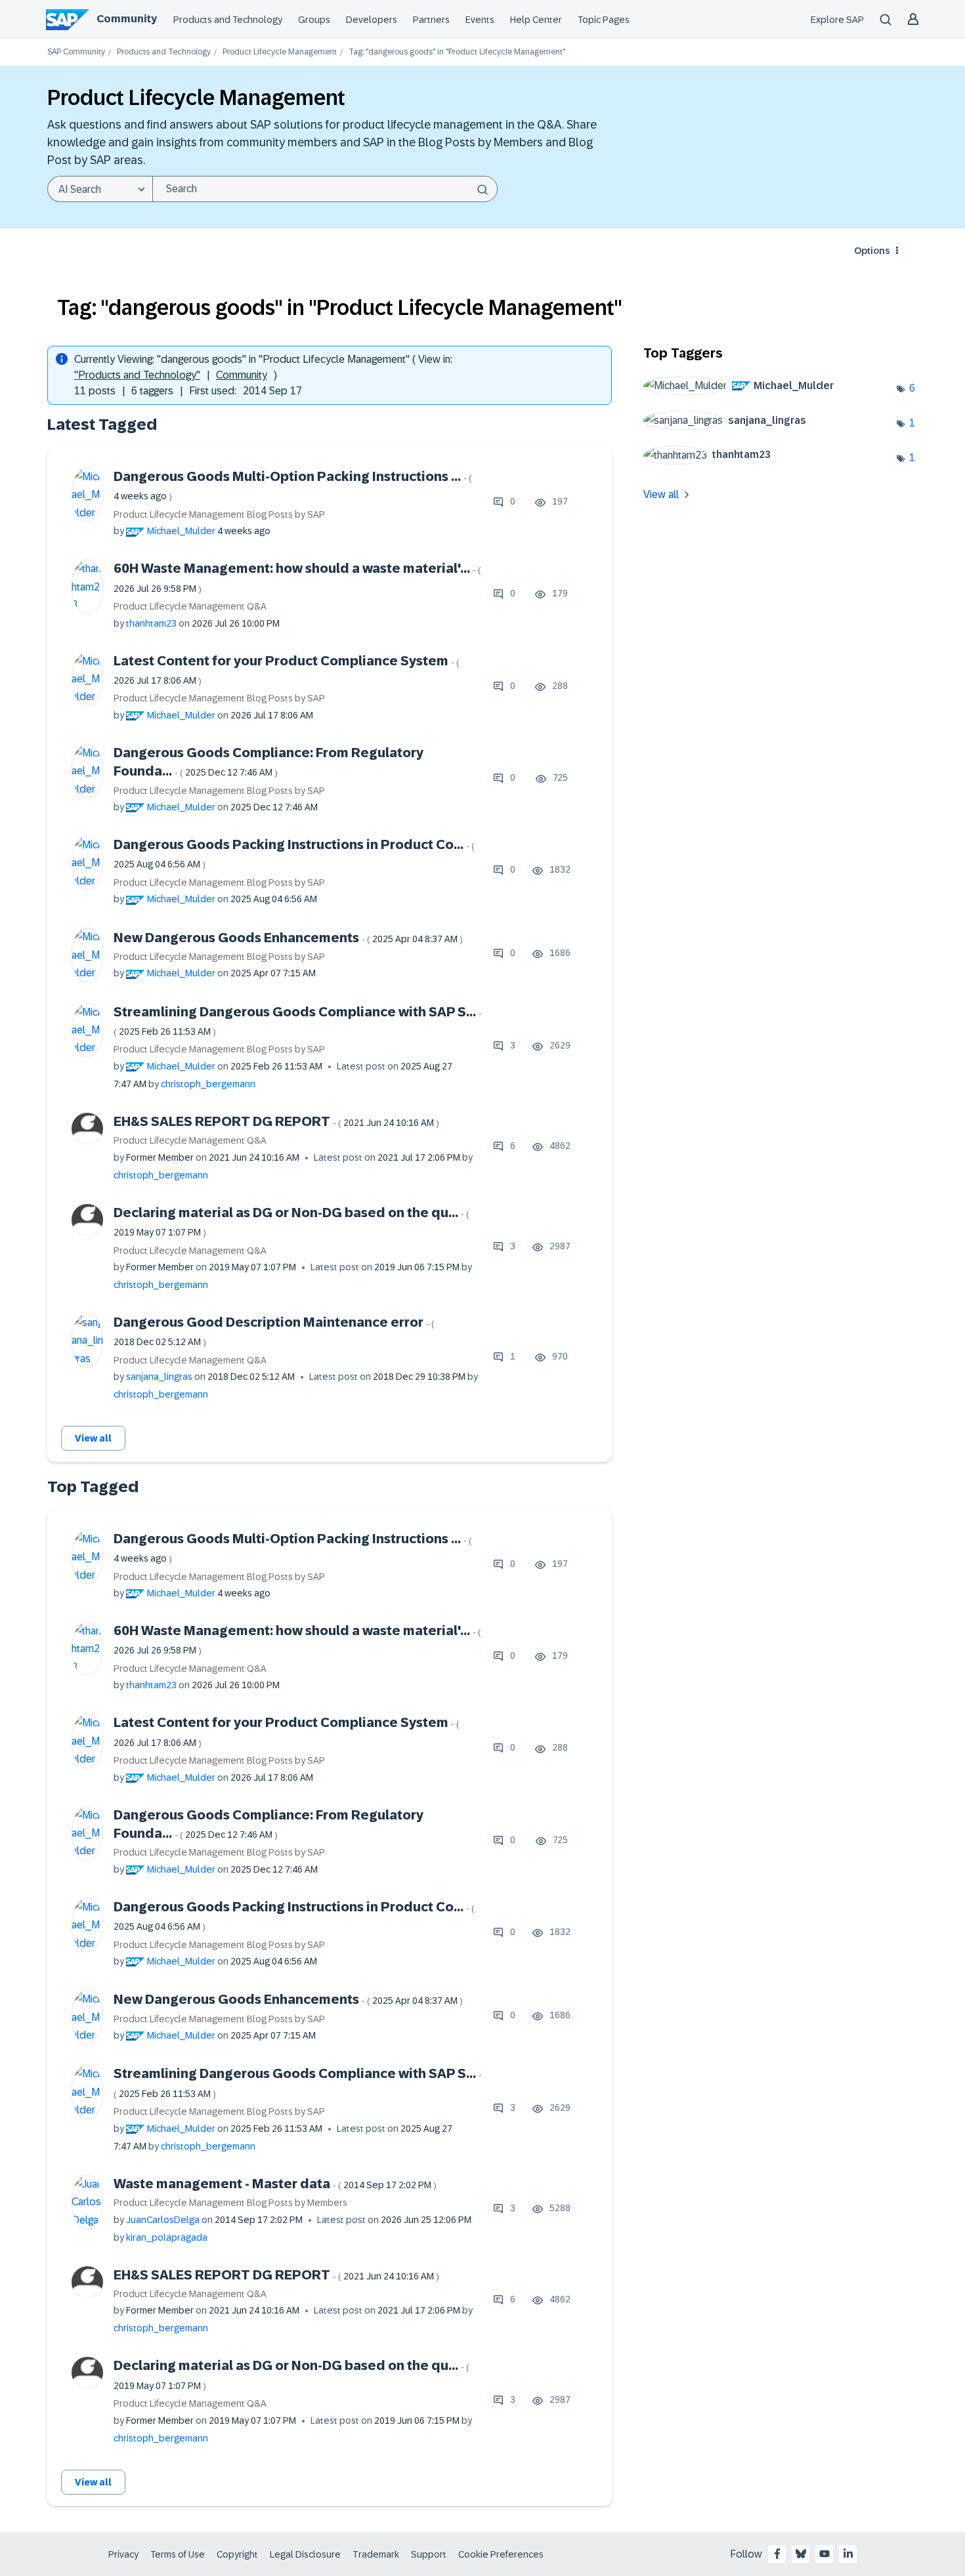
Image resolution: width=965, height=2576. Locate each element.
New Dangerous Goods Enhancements (288, 938)
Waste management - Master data (275, 2184)
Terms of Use (178, 2554)
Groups (314, 20)
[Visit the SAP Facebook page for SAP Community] (777, 2554)
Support (429, 2554)
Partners (431, 20)
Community (127, 19)
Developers (372, 20)
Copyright (237, 2554)
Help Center (536, 20)
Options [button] (872, 251)
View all (93, 1438)
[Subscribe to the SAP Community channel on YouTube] (825, 2554)
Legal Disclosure (305, 2554)
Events (480, 20)
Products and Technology (228, 20)
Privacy (123, 2554)
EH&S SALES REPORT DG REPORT (276, 1121)
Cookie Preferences (501, 2554)
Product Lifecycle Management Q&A (190, 606)
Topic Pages (604, 20)
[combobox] (325, 189)
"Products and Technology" (137, 375)
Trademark (376, 2554)
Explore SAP (837, 20)
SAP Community (76, 52)
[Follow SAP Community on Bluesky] (801, 2554)
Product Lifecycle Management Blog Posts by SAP (219, 514)
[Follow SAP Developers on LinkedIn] (848, 2554)
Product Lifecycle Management (280, 52)
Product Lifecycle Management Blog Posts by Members (230, 2203)
